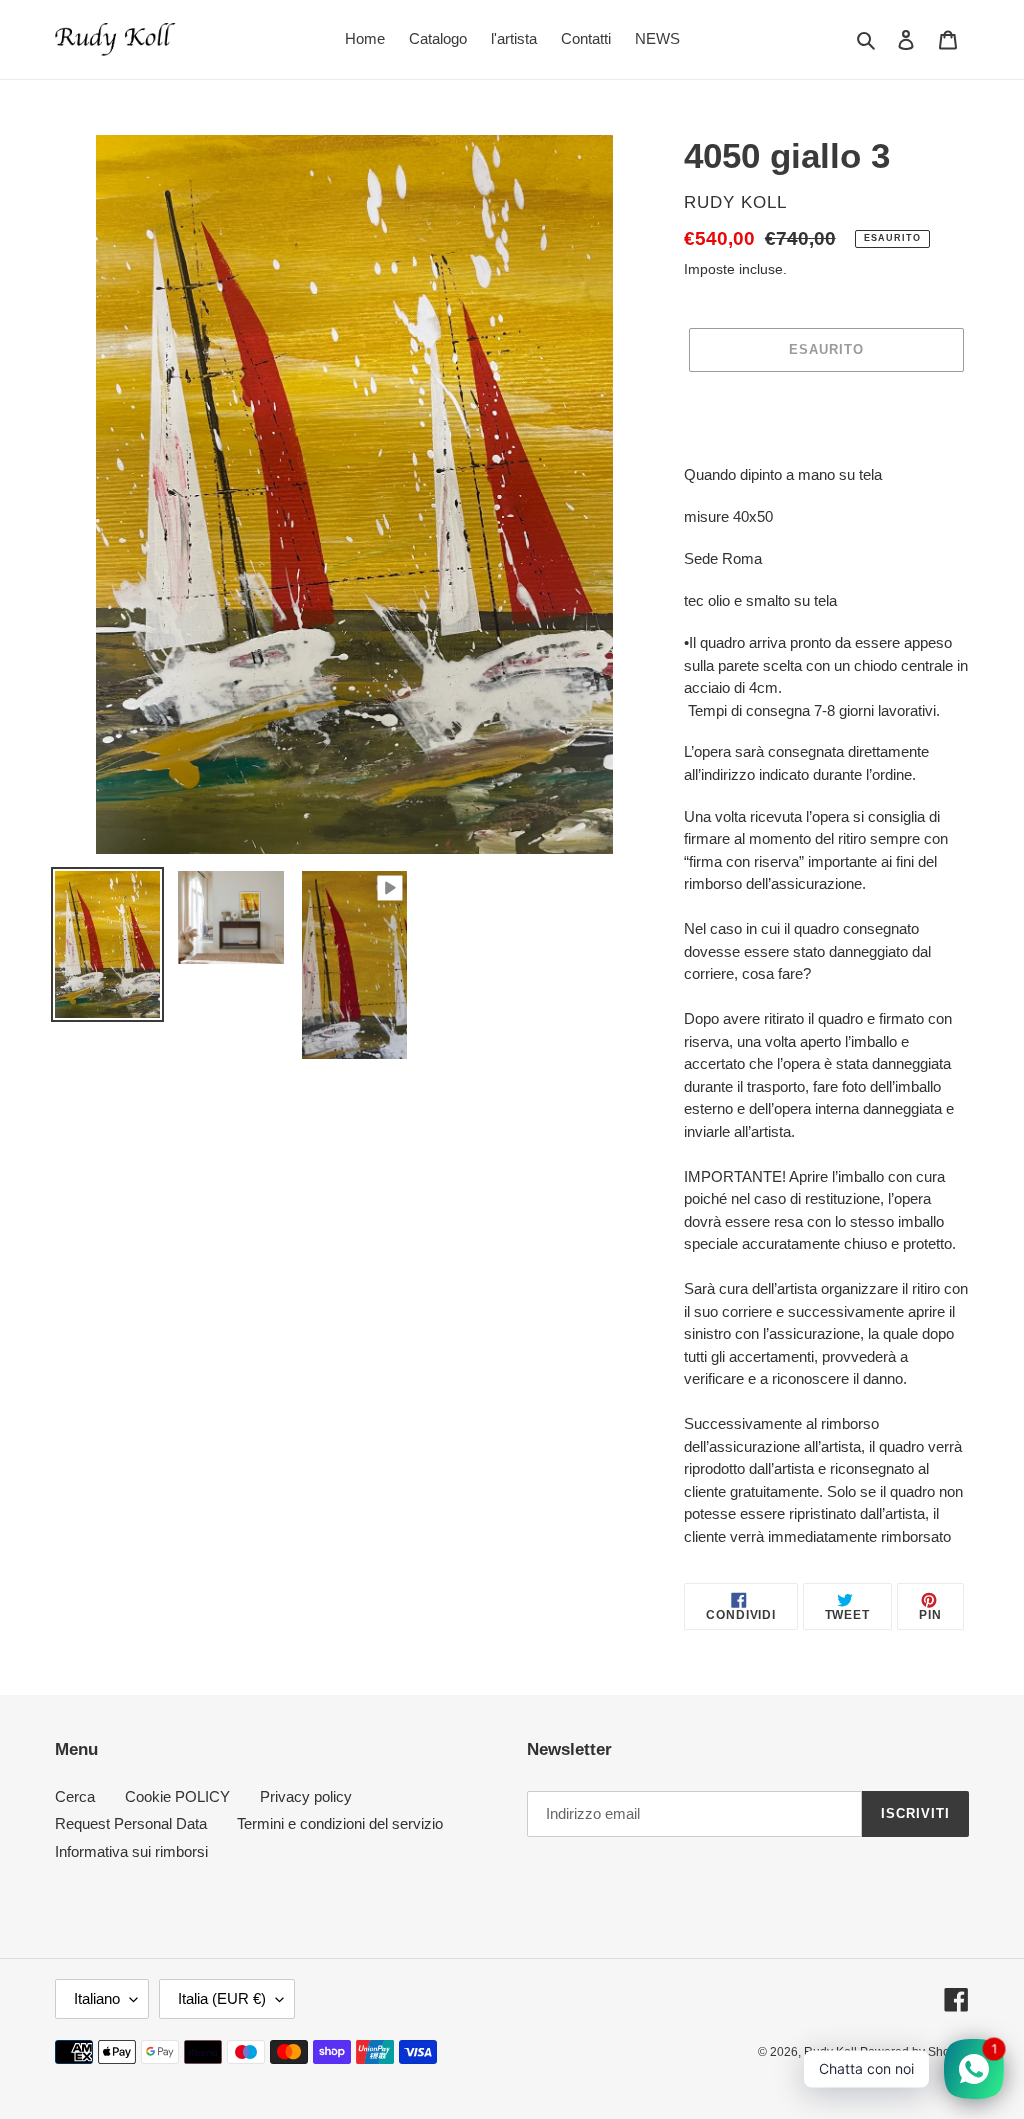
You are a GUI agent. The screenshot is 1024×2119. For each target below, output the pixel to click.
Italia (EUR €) (222, 1998)
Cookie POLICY (177, 1796)
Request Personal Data (131, 1823)
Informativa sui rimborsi (131, 1851)
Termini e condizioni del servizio (340, 1823)
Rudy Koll (832, 2052)
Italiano (97, 1998)
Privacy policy (306, 1796)
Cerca (75, 1796)
